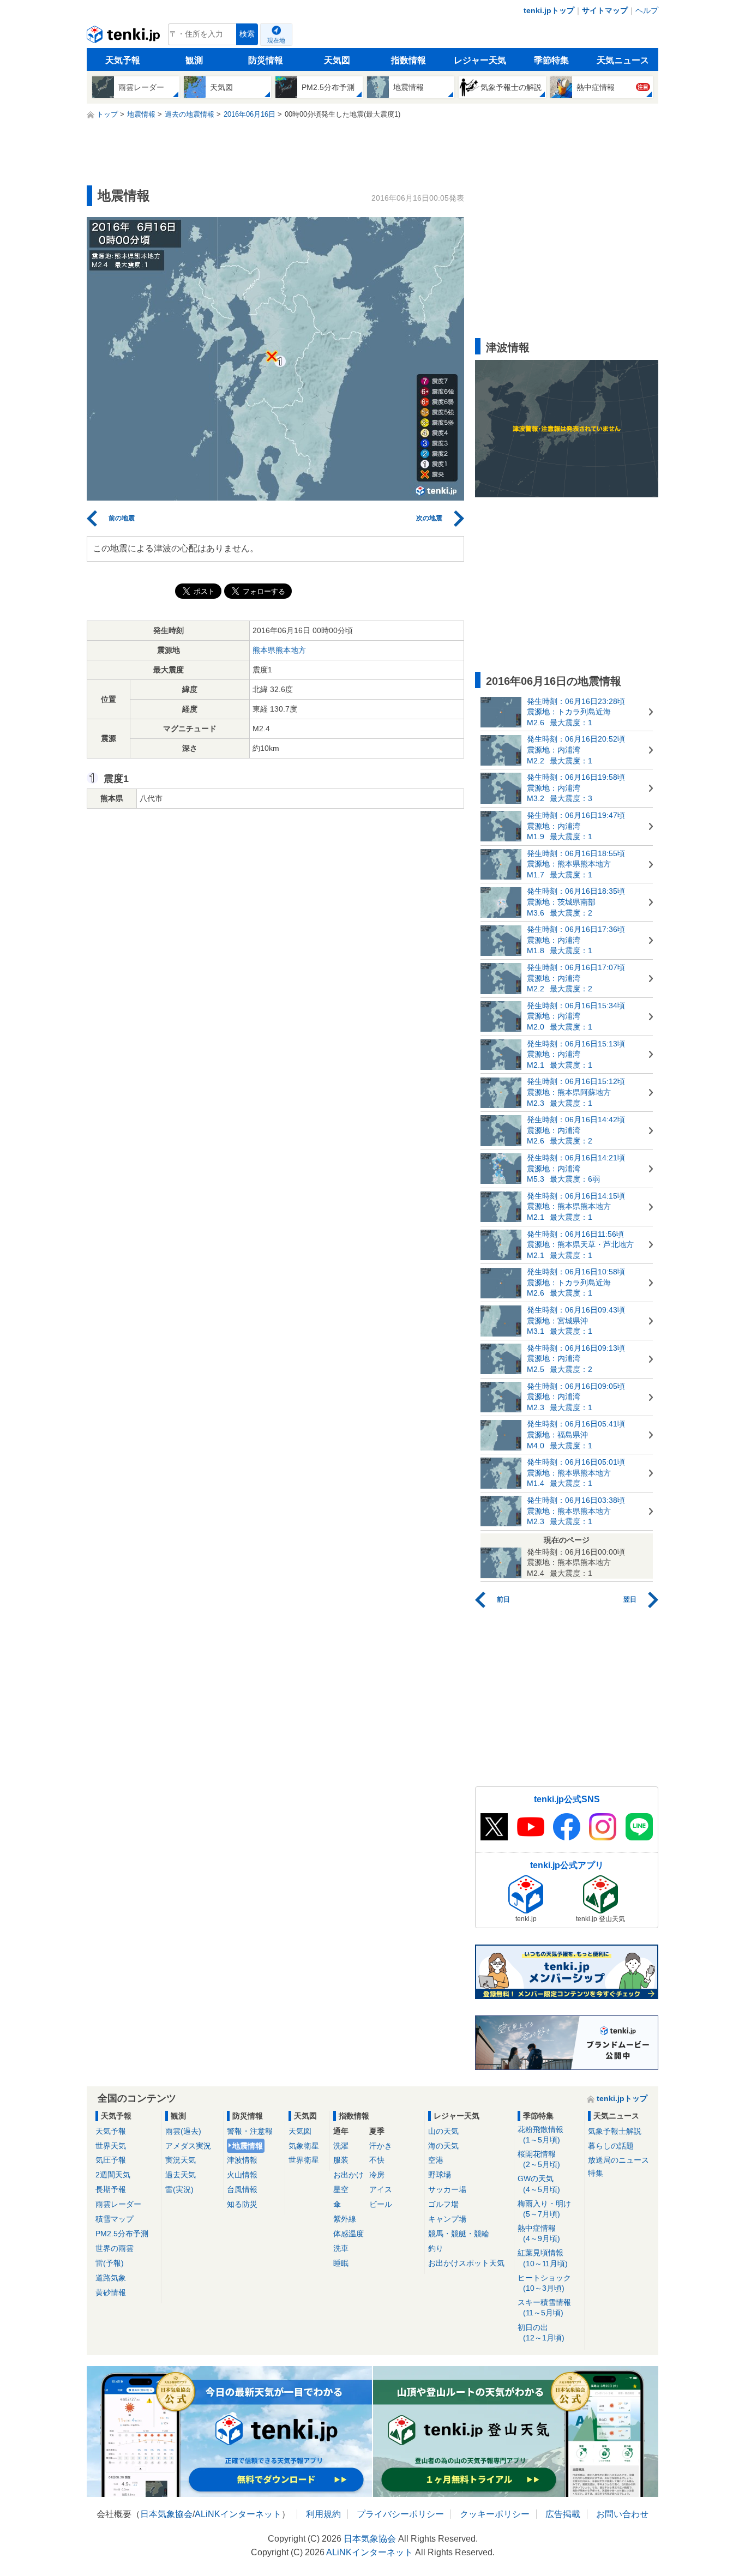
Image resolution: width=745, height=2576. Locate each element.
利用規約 (323, 2514)
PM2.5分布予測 (122, 2234)
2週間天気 (113, 2175)
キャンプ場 (447, 2219)
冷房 (377, 2175)
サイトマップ (605, 10)
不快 (377, 2160)
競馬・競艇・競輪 (459, 2234)
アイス (381, 2189)
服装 (341, 2160)
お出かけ (349, 2175)
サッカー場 (447, 2189)
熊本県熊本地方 (279, 650)
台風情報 (242, 2189)
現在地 (276, 40)
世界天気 (111, 2146)
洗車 (341, 2248)
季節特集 (551, 60)
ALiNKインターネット (238, 2514)
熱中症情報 (539, 2233)
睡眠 (341, 2263)
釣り (436, 2248)
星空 (341, 2189)
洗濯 (341, 2146)
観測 (194, 60)
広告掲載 (563, 2514)
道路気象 (111, 2278)
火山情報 (242, 2175)
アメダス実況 (188, 2146)
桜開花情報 (539, 2159)
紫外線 (345, 2219)
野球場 (440, 2175)
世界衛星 (304, 2160)
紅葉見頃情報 (543, 2258)
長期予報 (111, 2189)
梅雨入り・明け (544, 2209)
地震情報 (248, 2146)
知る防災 (242, 2204)
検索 (247, 34)
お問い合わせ (622, 2514)
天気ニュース (623, 60)
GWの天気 (539, 2184)
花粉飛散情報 (540, 2135)
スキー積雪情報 (544, 2307)
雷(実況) (179, 2189)
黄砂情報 (111, 2292)
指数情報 (408, 60)
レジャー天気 (480, 60)
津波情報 (242, 2160)
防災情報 (266, 60)
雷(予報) (110, 2263)
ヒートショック (544, 2283)
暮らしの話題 (611, 2146)
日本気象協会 (166, 2514)
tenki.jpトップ (549, 10)
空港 (436, 2160)
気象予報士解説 (615, 2131)
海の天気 (443, 2146)
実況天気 (181, 2160)
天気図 (337, 60)
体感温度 (349, 2234)
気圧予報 (111, 2160)
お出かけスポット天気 (466, 2263)
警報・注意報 (250, 2131)
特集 (596, 2173)
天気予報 (123, 60)
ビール (381, 2204)
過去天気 (181, 2175)
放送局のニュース (618, 2160)
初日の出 (541, 2333)
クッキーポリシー (495, 2514)
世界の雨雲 (115, 2248)
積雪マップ (115, 2219)
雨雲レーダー (118, 2204)
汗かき (381, 2146)
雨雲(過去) (183, 2131)
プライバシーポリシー (400, 2514)
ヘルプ (647, 10)
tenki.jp (125, 37)
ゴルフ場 (443, 2204)
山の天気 (443, 2131)
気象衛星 (304, 2146)
